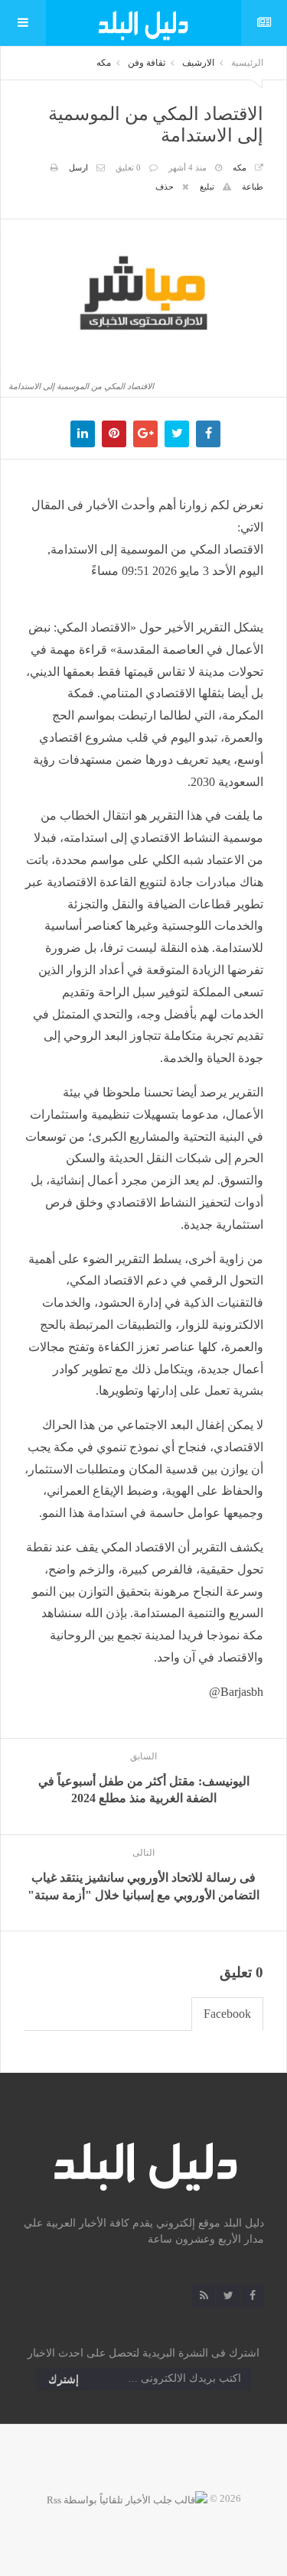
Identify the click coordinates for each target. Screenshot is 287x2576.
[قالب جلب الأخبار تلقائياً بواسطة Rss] (127, 2498)
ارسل (78, 167)
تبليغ (207, 187)
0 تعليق (128, 167)
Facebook (227, 2014)
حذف (165, 187)
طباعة (253, 187)
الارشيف (198, 63)
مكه (104, 63)
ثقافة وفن (147, 63)
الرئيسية (247, 63)
